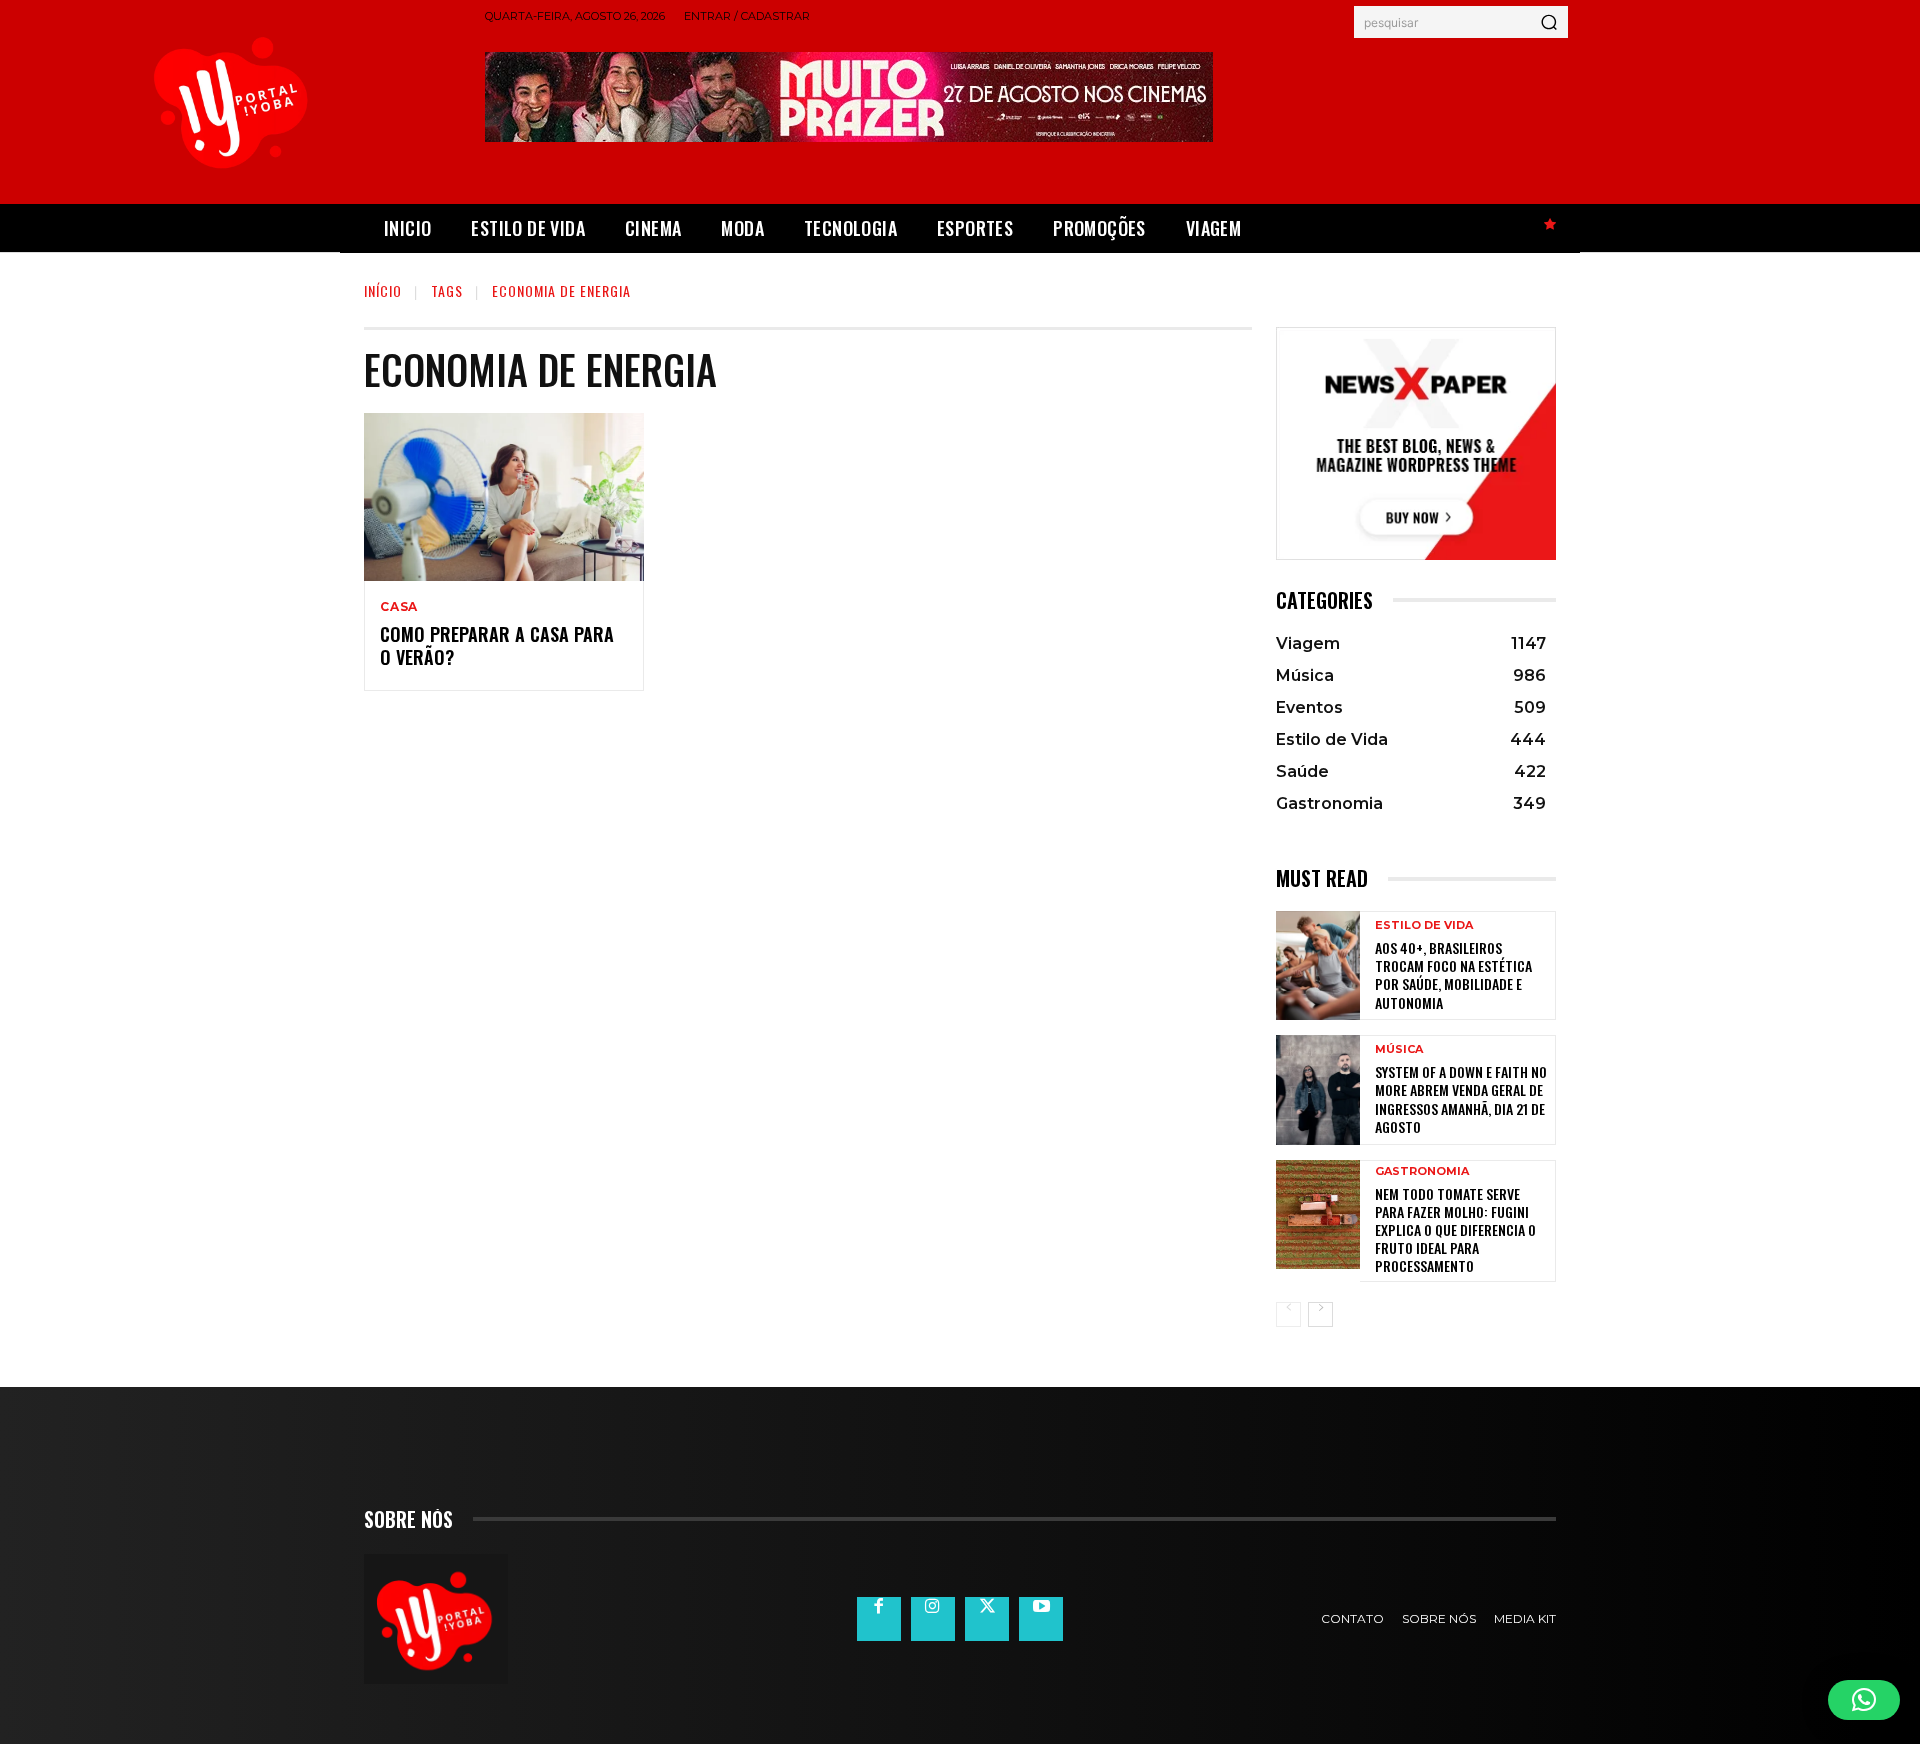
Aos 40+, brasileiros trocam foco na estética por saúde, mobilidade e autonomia (1453, 975)
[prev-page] (1288, 1314)
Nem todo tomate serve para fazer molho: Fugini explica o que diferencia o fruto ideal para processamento (1455, 1230)
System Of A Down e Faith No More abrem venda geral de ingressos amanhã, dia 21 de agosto (1461, 1099)
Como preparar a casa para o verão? (497, 645)
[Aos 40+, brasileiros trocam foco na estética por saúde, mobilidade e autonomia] (1318, 965)
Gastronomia (1422, 1171)
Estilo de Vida (1424, 925)
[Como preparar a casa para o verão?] (504, 497)
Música (1399, 1049)
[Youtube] (1041, 1619)
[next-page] (1320, 1314)
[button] (1864, 1700)
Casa (399, 607)
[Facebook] (879, 1619)
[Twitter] (987, 1619)
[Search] (1549, 22)
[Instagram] (933, 1619)
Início (383, 290)
